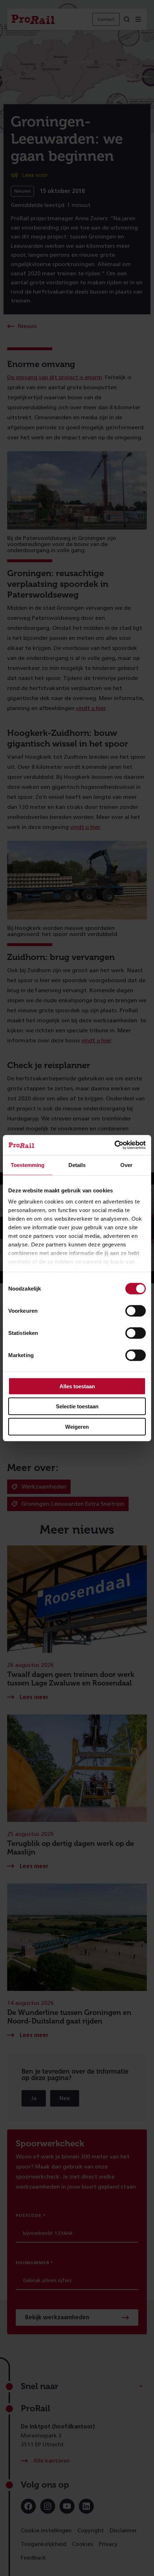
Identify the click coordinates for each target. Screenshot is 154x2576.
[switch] (136, 1311)
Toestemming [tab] (28, 1165)
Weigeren (77, 1426)
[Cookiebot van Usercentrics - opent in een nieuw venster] (114, 1145)
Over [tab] (126, 1165)
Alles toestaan (77, 1386)
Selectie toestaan (77, 1406)
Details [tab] (77, 1165)
